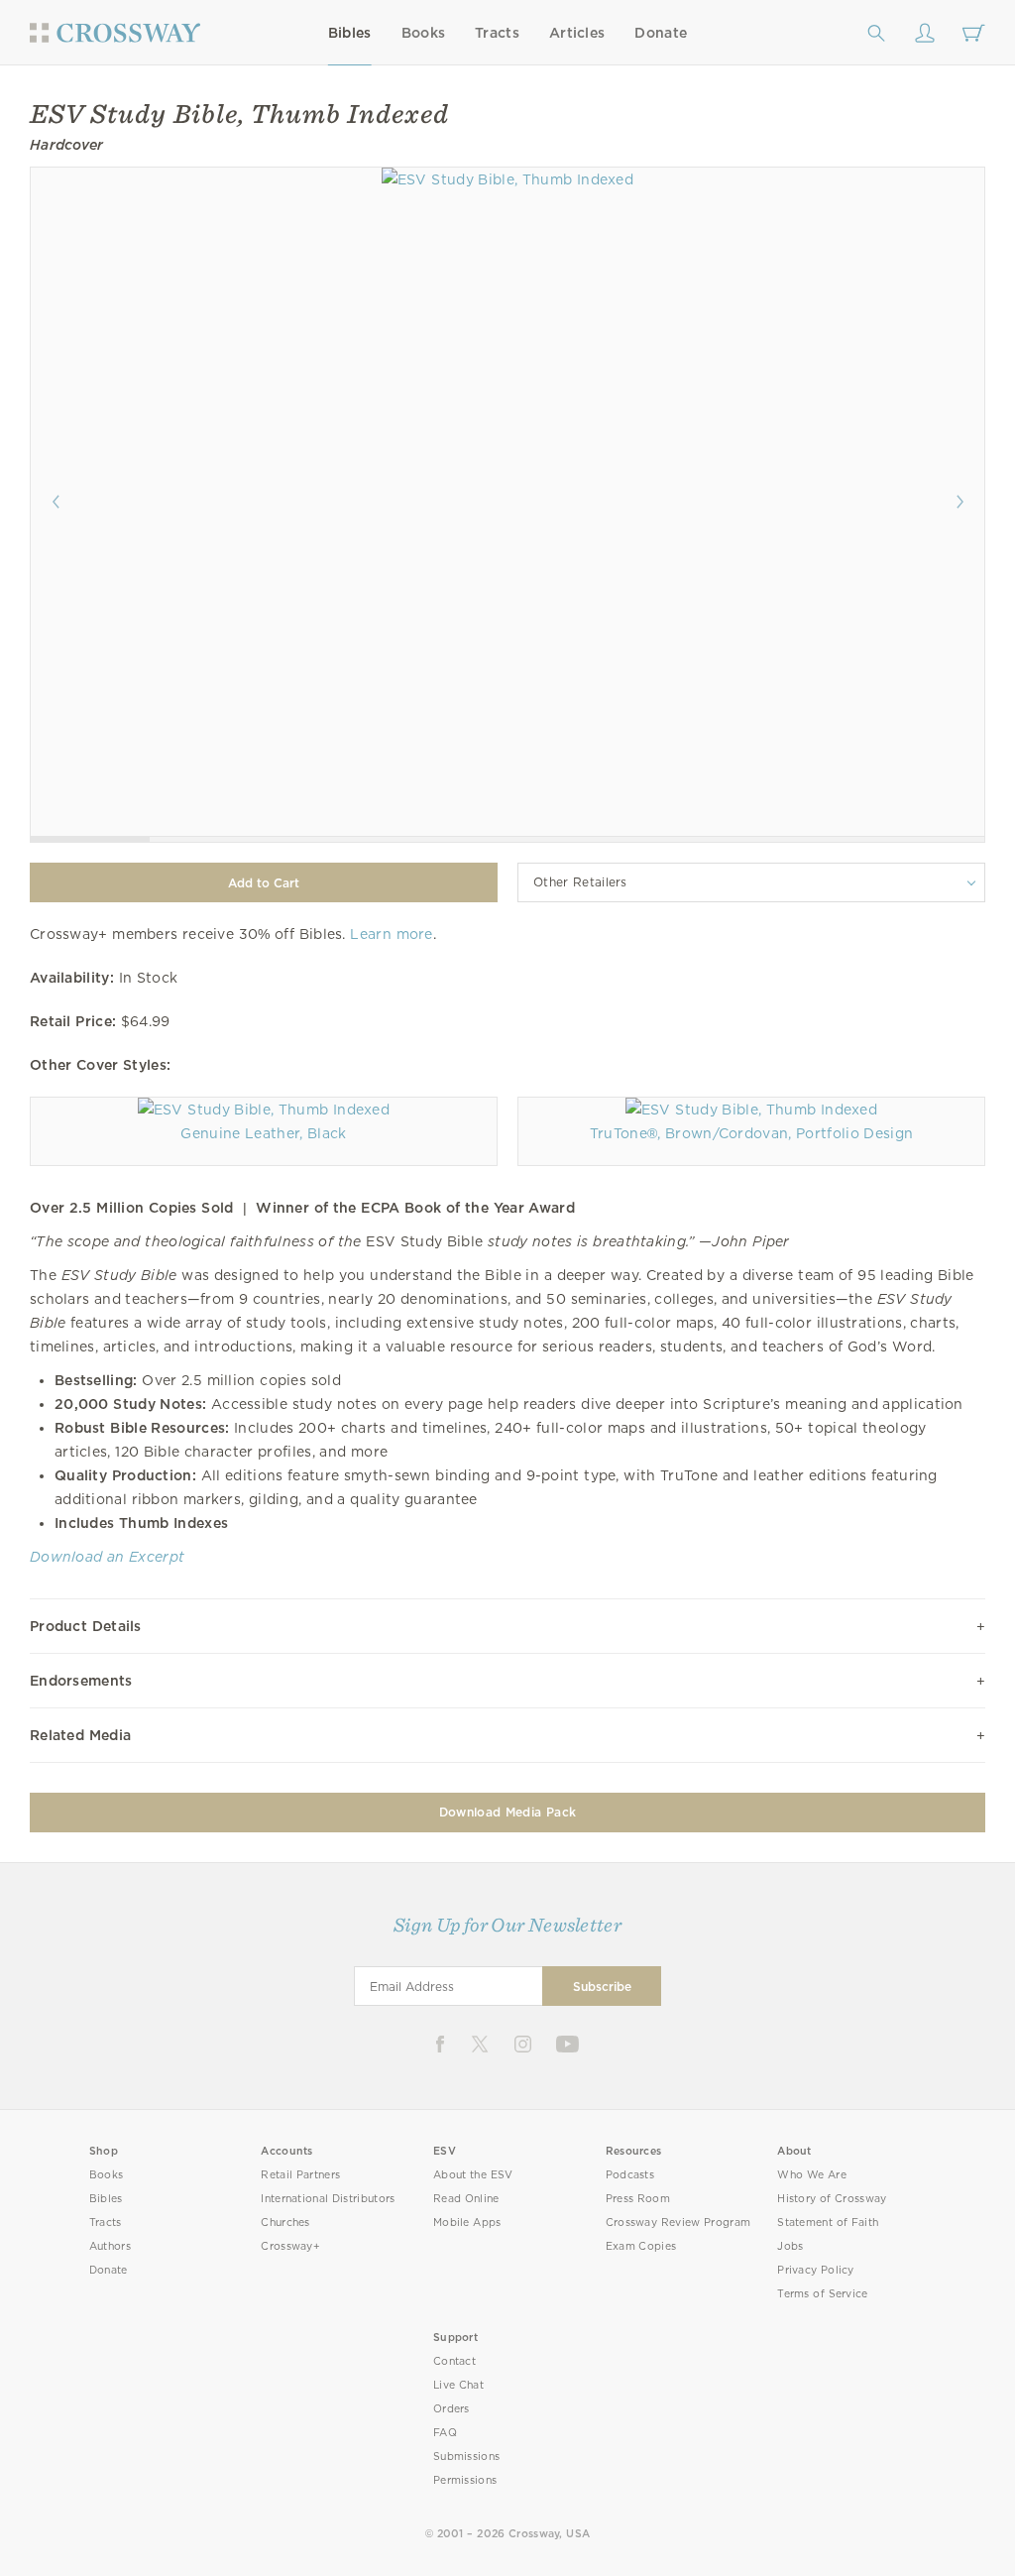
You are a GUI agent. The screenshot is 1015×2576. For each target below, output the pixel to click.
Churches (285, 2223)
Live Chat (458, 2385)
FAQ (445, 2433)
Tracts (497, 33)
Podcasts (630, 2175)
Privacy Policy (816, 2270)
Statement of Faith (828, 2223)
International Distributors (328, 2199)
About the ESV (473, 2175)
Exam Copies (641, 2246)
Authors (110, 2246)
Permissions (465, 2480)
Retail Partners (300, 2175)
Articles (577, 33)
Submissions (466, 2457)
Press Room (638, 2199)
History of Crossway (832, 2199)
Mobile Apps (467, 2223)
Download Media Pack (507, 1812)
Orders (451, 2409)
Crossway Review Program (678, 2223)
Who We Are (812, 2175)
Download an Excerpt (107, 1557)
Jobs (790, 2246)
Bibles (350, 33)
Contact (454, 2361)
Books (424, 33)
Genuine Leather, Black (263, 1133)
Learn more (391, 934)
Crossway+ (290, 2246)
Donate (661, 33)
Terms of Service (822, 2294)
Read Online (466, 2199)
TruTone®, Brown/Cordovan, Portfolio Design (752, 1133)
